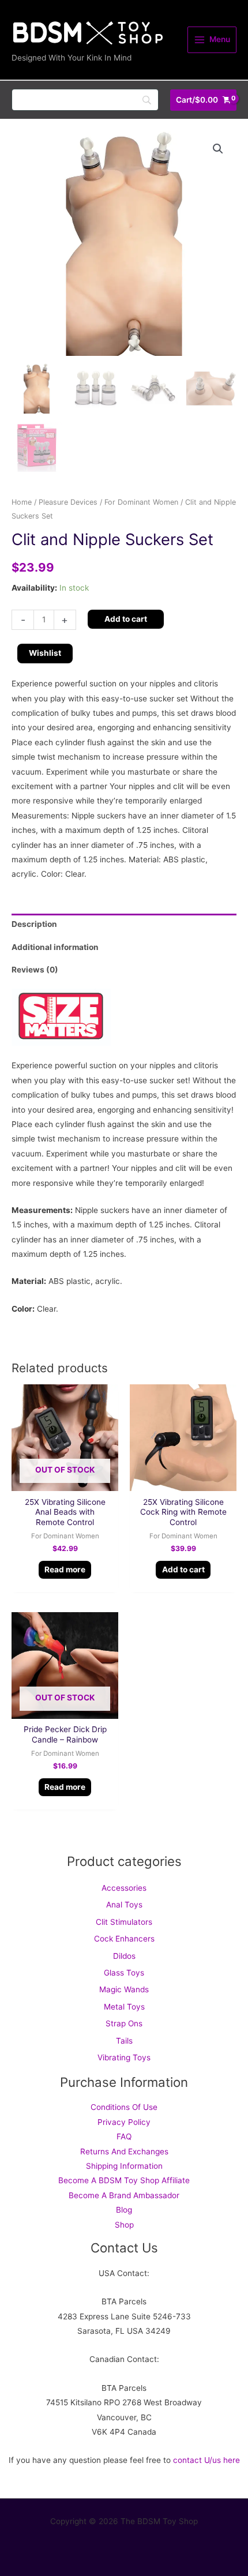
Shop (124, 2225)
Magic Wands (124, 1989)
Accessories (124, 1888)
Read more (65, 1569)
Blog (124, 2210)
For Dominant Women (141, 502)
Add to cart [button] (183, 1569)
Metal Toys (124, 2007)
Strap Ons (124, 2023)
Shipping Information (124, 2166)
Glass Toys (124, 1973)
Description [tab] (34, 924)
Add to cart (126, 619)
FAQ (124, 2136)
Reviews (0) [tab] (35, 970)
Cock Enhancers (124, 1939)
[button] (218, 149)
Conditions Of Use (124, 2107)
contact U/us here (206, 2460)
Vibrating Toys (124, 2057)
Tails (124, 2041)
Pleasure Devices (68, 502)
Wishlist (45, 653)
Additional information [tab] (55, 947)
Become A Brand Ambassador (124, 2195)
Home (22, 502)
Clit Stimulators (124, 1922)
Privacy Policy (124, 2122)
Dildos (124, 1956)
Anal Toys (124, 1905)
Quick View (65, 1482)
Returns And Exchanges (124, 2151)
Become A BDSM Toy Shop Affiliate (124, 2180)
